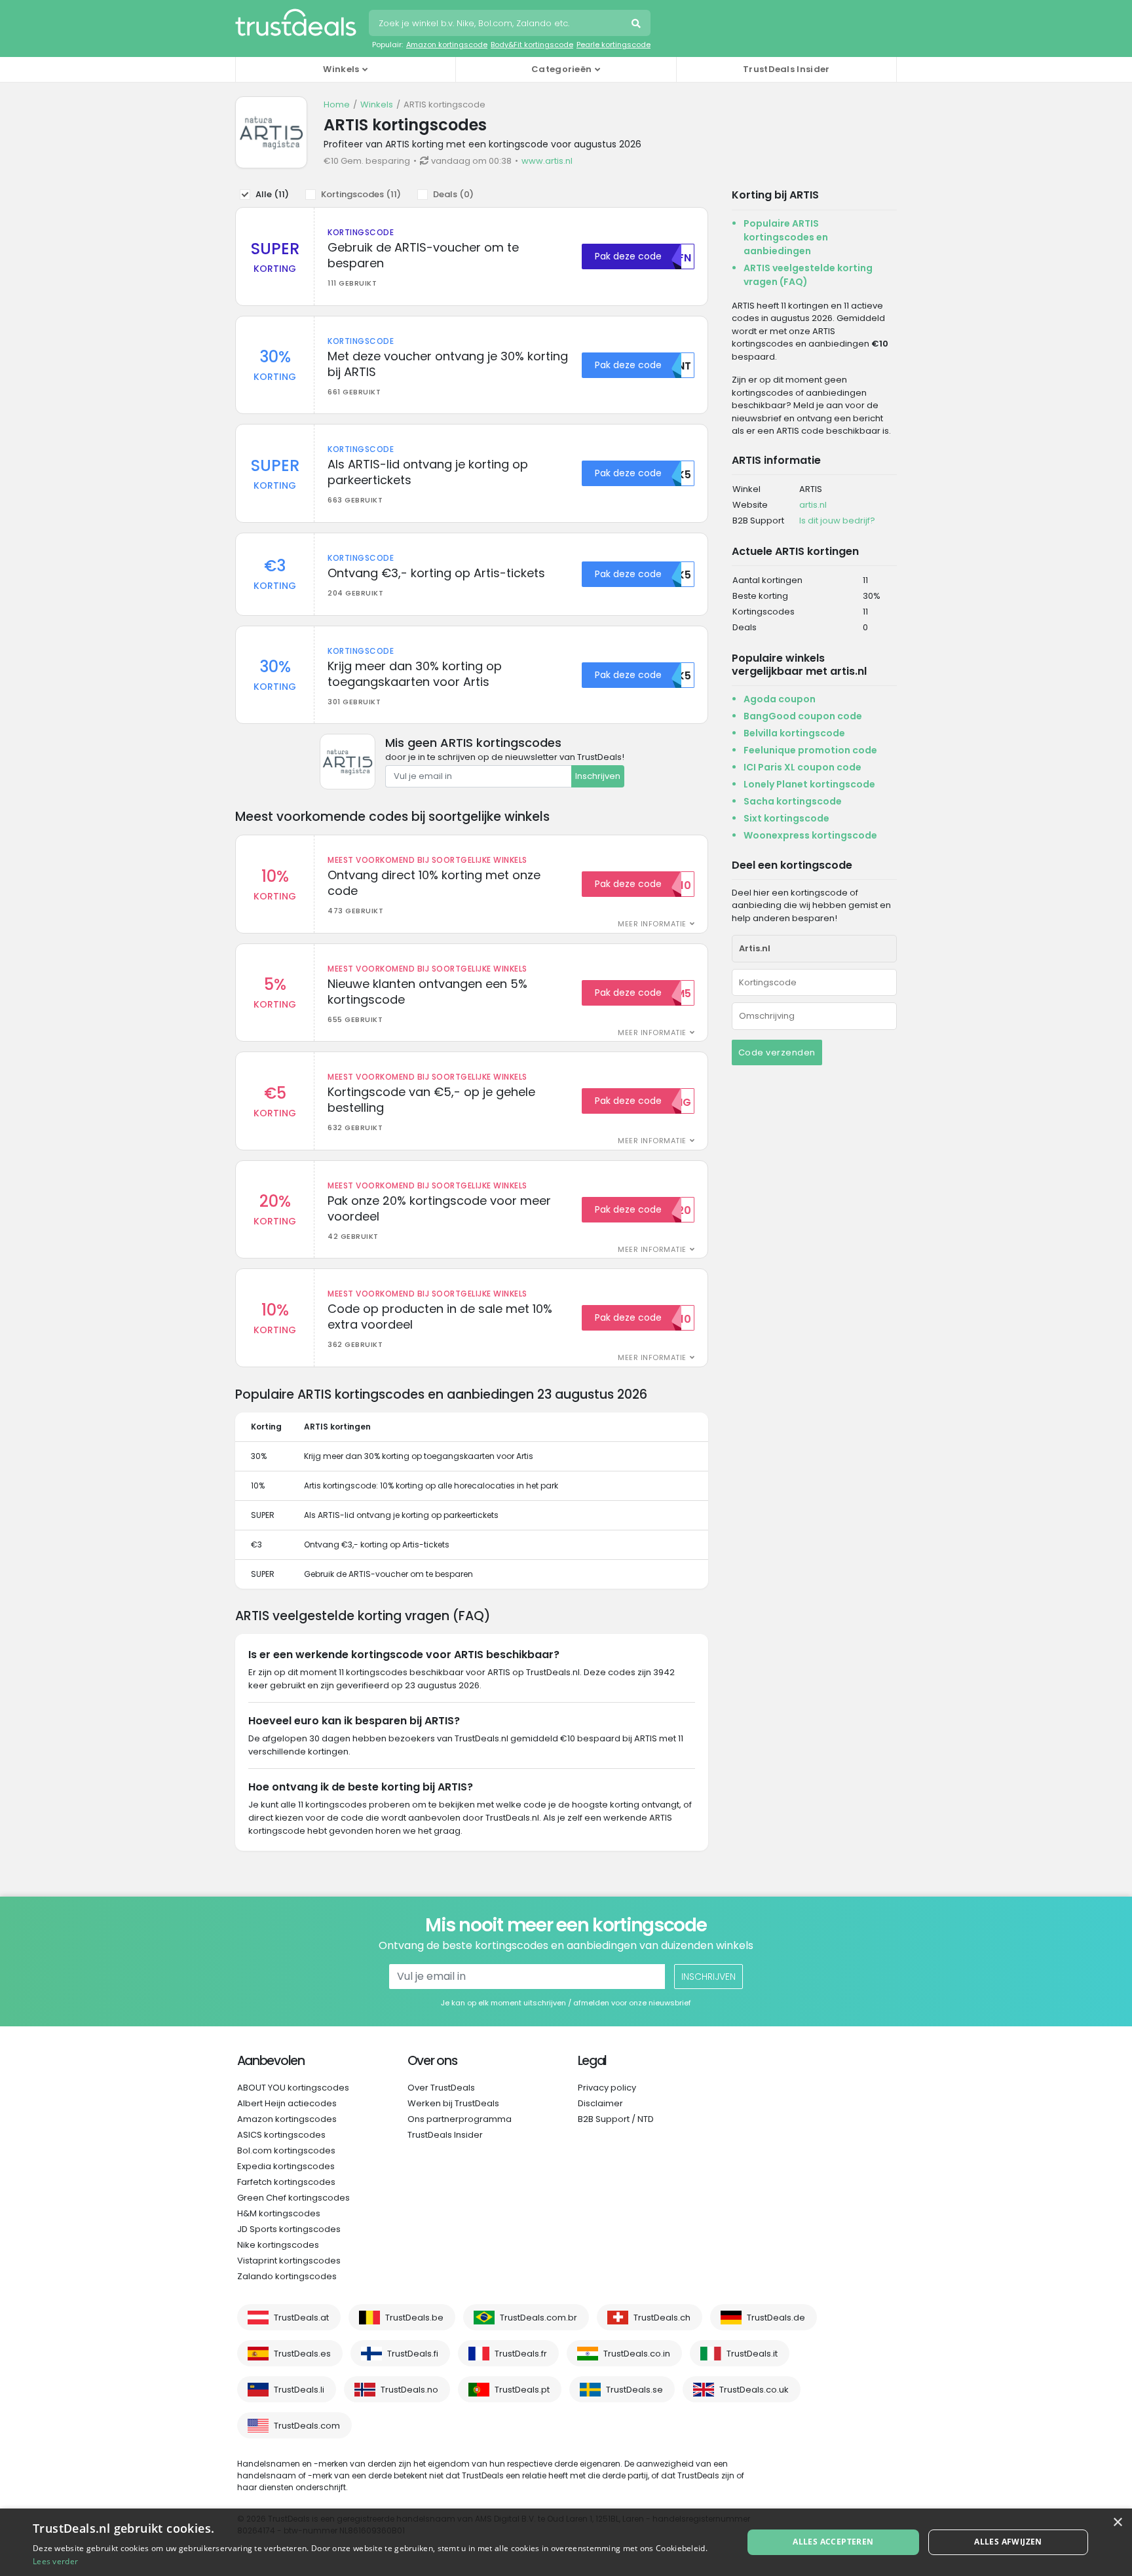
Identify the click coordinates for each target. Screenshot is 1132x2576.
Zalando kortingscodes (287, 2276)
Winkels (377, 104)
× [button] (1117, 2523)
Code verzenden (777, 1052)
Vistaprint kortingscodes (289, 2261)
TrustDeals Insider (786, 69)
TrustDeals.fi (413, 2354)
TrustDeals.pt (522, 2390)
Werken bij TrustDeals (453, 2103)
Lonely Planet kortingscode (809, 784)
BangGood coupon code (803, 716)
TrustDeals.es (302, 2354)
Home (337, 104)
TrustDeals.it (752, 2354)
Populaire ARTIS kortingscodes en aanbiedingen (786, 237)
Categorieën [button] (561, 69)
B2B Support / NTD (616, 2119)
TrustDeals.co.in (637, 2354)
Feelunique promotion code (810, 750)
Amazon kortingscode (447, 45)
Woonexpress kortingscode (810, 835)
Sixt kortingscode (786, 818)
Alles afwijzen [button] (1008, 2542)
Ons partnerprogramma (460, 2119)
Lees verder (55, 2561)
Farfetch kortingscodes (286, 2182)
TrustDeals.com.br (538, 2318)
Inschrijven (598, 776)
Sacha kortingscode (793, 801)
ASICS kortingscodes (281, 2135)
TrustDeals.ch (662, 2318)
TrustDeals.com (307, 2426)
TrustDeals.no (409, 2390)
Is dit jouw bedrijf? (837, 521)
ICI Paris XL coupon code (802, 767)
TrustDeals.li (299, 2390)
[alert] (566, 2542)
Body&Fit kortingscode (532, 45)
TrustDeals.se (634, 2390)
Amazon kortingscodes (287, 2119)
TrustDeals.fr (521, 2354)
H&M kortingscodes (279, 2213)
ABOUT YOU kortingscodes (293, 2088)
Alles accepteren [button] (833, 2542)
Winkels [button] (341, 69)
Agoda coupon (780, 699)
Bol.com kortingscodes (286, 2150)
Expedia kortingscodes (286, 2166)
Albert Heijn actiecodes (287, 2103)
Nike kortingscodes (278, 2245)
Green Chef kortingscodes (293, 2198)
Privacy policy (607, 2088)
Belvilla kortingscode (794, 733)
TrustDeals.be (414, 2318)
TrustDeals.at (301, 2318)
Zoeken (637, 25)
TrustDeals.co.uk (754, 2390)
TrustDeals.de (776, 2318)
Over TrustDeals (441, 2088)
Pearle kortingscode (613, 45)
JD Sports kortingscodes (289, 2229)
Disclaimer (600, 2103)
